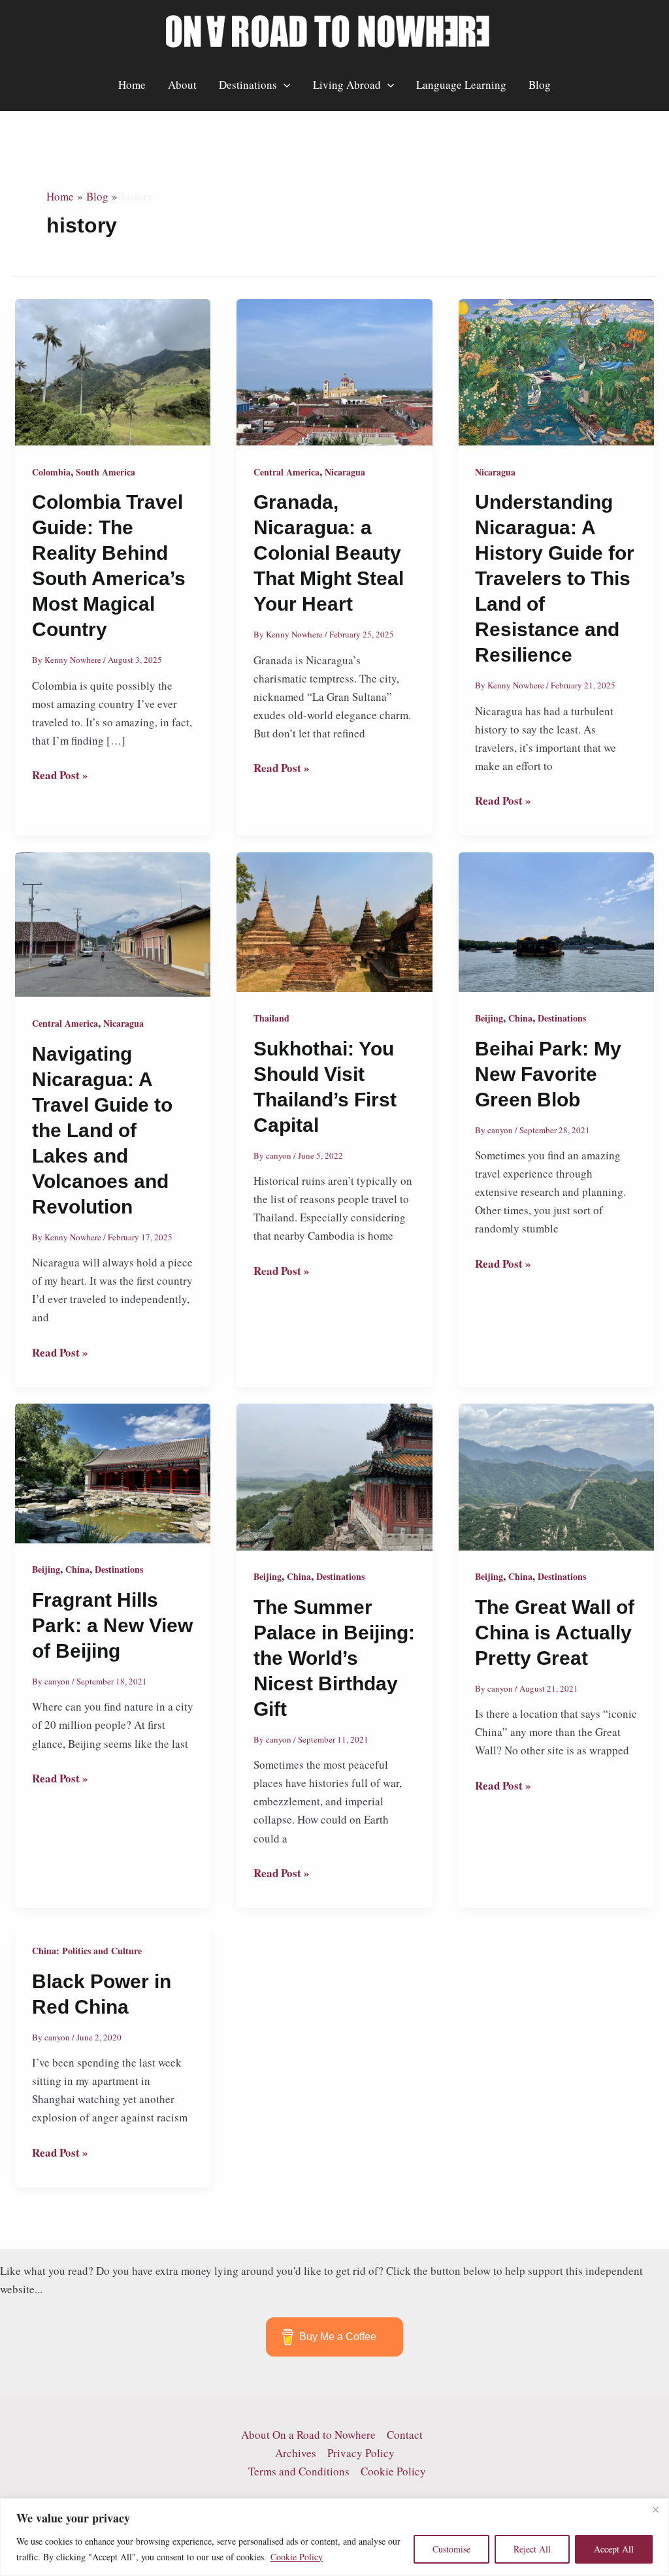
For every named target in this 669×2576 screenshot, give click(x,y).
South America (106, 472)
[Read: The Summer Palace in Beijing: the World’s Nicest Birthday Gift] (334, 1475)
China (520, 1018)
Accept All (614, 2549)
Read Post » (60, 775)
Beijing (489, 1018)
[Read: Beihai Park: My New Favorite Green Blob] (556, 921)
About (182, 85)
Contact (405, 2435)
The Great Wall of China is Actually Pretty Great (555, 1633)
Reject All (532, 2549)
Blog (540, 85)
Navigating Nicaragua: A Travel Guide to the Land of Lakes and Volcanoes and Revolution (102, 1130)
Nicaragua (345, 472)
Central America (286, 472)
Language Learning (461, 85)
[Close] (655, 2509)
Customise (451, 2549)
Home (132, 85)
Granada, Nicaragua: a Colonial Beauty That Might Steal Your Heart (329, 553)
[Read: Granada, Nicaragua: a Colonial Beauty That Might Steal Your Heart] (334, 371)
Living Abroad (347, 85)
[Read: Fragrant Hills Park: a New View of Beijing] (113, 1472)
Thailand (271, 1018)
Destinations (248, 85)
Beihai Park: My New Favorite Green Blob (548, 1074)
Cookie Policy (297, 2557)
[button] (284, 85)
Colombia (51, 472)
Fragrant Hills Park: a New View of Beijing (112, 1625)
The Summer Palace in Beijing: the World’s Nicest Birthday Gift (334, 1658)
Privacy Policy (361, 2453)
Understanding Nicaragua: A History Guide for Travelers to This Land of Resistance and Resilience (555, 578)
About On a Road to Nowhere (308, 2435)
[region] (334, 2537)
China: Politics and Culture (87, 1951)
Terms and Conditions (299, 2471)
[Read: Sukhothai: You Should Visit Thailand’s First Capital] (334, 921)
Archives (296, 2453)
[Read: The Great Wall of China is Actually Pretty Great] (556, 1475)
